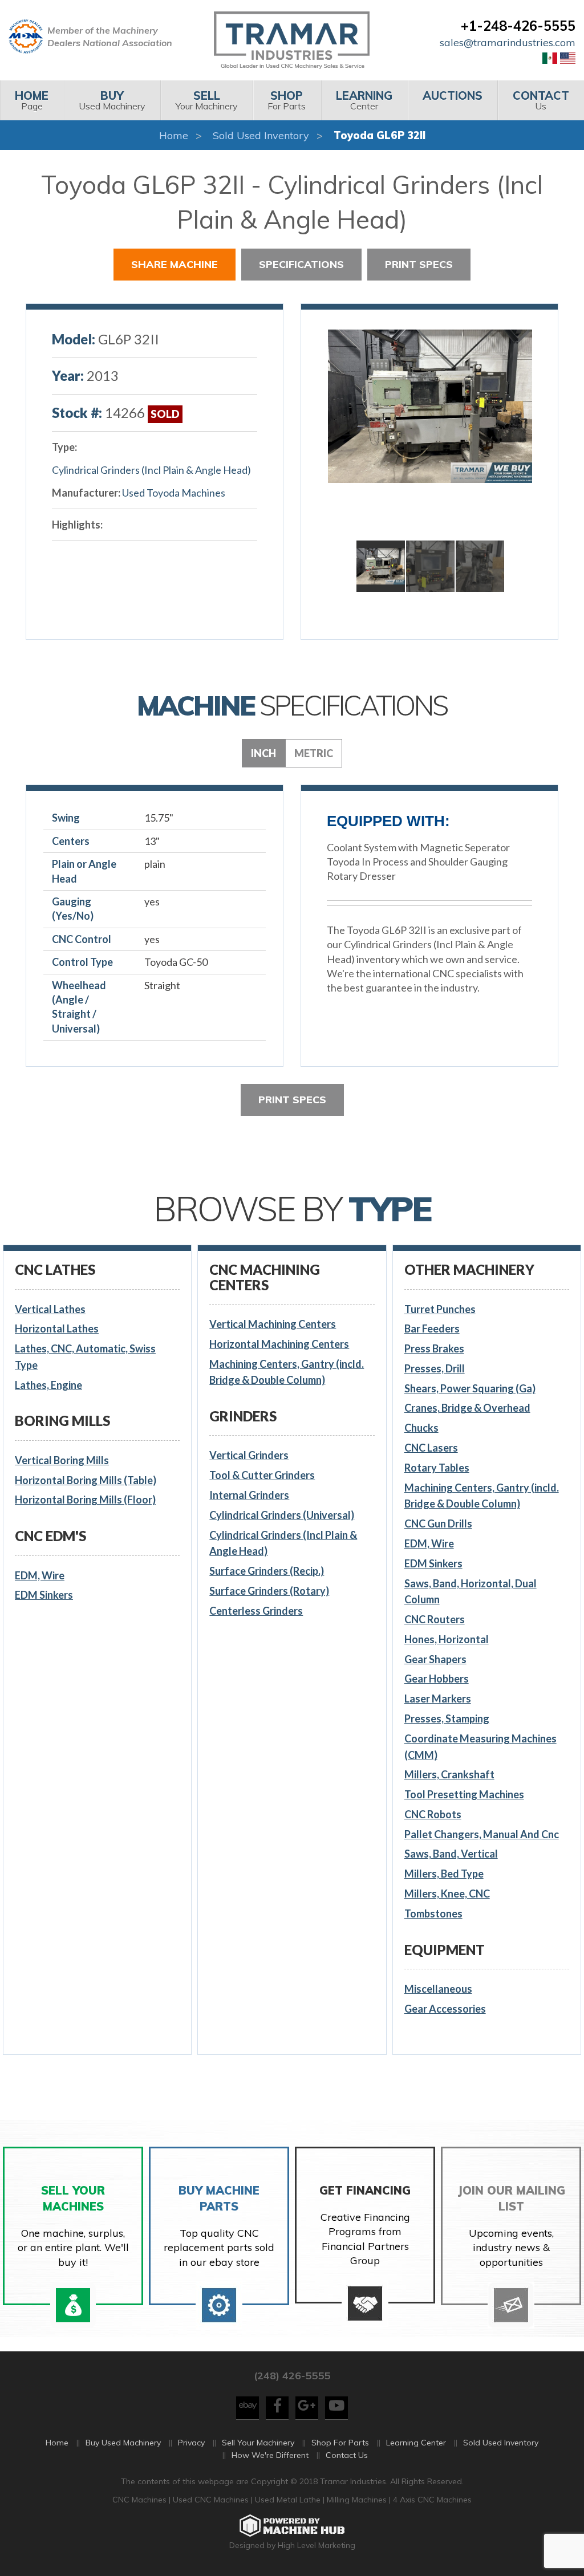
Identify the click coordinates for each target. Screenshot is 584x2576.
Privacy (191, 2443)
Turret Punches (440, 1309)
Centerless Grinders (256, 1611)
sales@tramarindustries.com (508, 42)
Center (364, 100)
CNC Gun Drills (438, 1523)
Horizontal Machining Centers (279, 1344)
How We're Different (270, 2455)
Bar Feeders (432, 1328)
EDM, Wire (40, 1575)
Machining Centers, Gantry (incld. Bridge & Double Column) (287, 1372)
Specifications (301, 264)
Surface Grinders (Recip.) (267, 1571)
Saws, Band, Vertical (451, 1854)
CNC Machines (141, 2500)
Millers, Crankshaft (449, 1774)
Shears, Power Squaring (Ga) (470, 1388)
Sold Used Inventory (261, 135)
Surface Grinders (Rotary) (269, 1591)
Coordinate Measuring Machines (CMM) (480, 1747)
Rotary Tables (437, 1468)
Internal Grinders (249, 1495)
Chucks (421, 1428)
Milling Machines (357, 2500)
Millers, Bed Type (444, 1874)
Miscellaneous (438, 1989)
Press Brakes (434, 1348)
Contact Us (347, 2455)
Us (541, 100)
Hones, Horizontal (447, 1639)
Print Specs (419, 264)
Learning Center (416, 2443)
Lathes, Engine (48, 1385)
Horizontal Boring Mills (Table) (86, 1480)
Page (32, 100)
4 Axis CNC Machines (432, 2500)
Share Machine (175, 264)
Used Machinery (112, 100)
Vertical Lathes (50, 1309)
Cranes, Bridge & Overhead (467, 1408)
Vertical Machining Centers (273, 1324)
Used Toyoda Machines (174, 493)
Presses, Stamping (447, 1718)
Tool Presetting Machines (464, 1794)
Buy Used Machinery (123, 2443)
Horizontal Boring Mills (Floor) (85, 1500)
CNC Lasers (431, 1448)
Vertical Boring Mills (62, 1460)
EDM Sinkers (44, 1595)
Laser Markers (438, 1699)
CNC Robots (433, 1814)
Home (174, 135)
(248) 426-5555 (292, 2376)
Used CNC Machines (212, 2500)
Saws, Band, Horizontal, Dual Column (471, 1592)
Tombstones (433, 1913)
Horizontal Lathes (57, 1328)
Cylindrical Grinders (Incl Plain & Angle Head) (151, 470)
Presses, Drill (435, 1368)
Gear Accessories (445, 2009)
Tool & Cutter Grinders (262, 1475)
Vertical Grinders (249, 1455)
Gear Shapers (435, 1659)
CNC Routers (435, 1619)
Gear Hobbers (437, 1679)
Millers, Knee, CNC (447, 1894)
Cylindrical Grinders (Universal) (282, 1515)
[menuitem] (32, 100)
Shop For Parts (340, 2443)
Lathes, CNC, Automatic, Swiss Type (85, 1357)
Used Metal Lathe (289, 2500)
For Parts (287, 100)
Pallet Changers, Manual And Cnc (482, 1834)
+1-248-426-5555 (518, 26)
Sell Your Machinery (258, 2443)
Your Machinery (207, 100)
